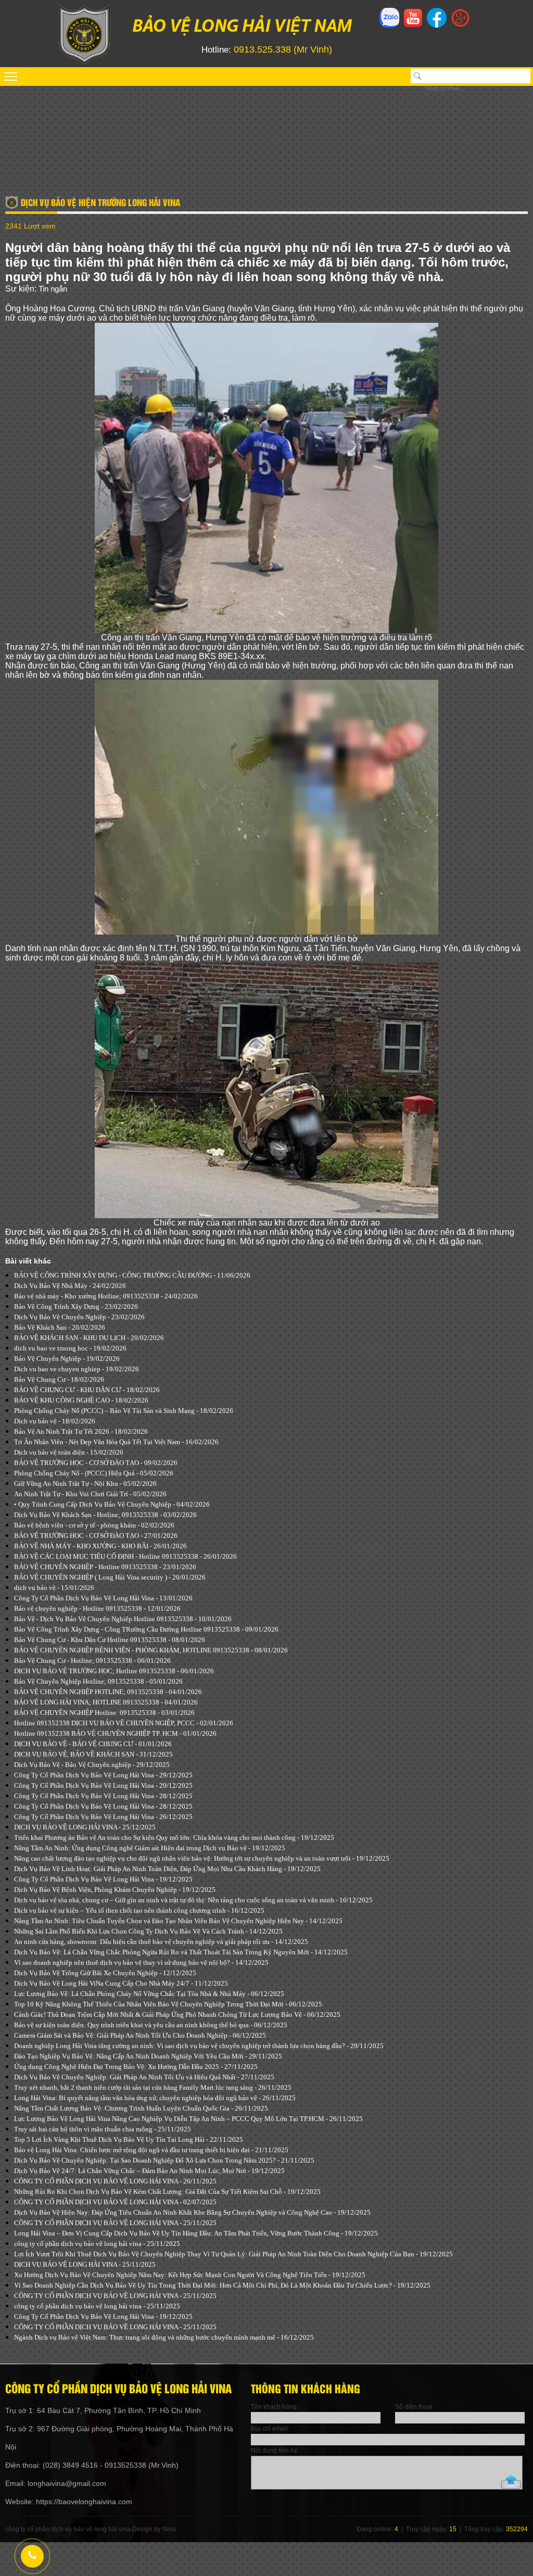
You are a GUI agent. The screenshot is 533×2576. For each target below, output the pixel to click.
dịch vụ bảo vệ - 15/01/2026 (54, 1588)
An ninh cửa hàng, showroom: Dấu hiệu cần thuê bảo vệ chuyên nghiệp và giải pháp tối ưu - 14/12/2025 (161, 1942)
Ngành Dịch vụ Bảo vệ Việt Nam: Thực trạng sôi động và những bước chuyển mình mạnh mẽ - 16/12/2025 (164, 2337)
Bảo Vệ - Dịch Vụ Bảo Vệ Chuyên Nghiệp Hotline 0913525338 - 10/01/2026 (123, 1619)
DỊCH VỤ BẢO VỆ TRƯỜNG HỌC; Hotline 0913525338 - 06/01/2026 (114, 1671)
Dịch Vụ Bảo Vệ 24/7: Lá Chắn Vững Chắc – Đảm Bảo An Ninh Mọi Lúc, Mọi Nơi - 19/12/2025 (149, 2171)
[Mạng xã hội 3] (437, 27)
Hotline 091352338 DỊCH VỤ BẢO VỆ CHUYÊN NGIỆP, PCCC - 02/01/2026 (124, 1723)
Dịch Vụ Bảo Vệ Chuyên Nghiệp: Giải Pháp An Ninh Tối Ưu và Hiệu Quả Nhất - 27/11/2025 (144, 2077)
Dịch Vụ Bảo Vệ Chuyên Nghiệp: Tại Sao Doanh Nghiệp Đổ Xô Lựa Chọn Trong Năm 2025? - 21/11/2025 (164, 2160)
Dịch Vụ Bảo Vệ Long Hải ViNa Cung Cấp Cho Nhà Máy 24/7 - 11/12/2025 (121, 1983)
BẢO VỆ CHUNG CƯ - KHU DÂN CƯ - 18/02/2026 (87, 1390)
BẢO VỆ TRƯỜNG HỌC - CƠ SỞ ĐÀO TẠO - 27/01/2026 (96, 1536)
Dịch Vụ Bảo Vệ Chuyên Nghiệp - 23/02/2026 (79, 1317)
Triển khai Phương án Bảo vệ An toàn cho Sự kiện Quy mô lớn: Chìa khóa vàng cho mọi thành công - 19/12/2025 (174, 1838)
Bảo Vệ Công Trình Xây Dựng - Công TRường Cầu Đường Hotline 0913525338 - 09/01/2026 (146, 1629)
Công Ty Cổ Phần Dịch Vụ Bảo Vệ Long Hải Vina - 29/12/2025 (103, 1775)
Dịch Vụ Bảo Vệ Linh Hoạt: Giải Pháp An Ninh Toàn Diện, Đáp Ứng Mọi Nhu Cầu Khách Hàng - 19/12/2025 (167, 1869)
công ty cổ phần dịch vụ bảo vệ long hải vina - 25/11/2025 (97, 2244)
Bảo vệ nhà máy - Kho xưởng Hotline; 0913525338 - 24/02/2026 (106, 1296)
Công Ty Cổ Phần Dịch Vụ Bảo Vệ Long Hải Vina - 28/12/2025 (103, 1796)
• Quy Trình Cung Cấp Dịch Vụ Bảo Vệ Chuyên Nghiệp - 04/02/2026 (112, 1504)
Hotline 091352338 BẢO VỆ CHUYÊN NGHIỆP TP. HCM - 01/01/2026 (115, 1733)
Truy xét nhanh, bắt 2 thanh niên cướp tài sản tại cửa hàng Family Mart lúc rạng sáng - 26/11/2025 (153, 2087)
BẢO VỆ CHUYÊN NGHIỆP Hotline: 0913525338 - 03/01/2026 (104, 1713)
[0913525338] (31, 2555)
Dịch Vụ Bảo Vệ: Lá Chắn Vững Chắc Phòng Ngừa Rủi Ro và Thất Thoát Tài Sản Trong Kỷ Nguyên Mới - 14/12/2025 (181, 1952)
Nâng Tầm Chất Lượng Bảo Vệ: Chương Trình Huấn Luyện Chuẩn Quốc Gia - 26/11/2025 (141, 2108)
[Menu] (266, 77)
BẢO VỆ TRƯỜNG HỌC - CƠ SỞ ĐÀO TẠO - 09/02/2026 (96, 1463)
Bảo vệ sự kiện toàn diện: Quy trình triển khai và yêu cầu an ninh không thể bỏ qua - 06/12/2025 (151, 2025)
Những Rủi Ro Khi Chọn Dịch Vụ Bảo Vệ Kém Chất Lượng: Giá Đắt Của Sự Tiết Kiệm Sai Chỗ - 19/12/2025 (167, 2192)
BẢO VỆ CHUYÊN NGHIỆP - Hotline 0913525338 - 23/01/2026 (105, 1567)
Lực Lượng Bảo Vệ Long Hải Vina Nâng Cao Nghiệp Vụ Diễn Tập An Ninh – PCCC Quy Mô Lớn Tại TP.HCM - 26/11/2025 (188, 2119)
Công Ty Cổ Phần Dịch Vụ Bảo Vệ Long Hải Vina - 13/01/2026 (103, 1598)
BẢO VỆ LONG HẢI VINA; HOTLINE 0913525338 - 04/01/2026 (106, 1702)
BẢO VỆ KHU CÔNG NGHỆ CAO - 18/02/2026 (81, 1400)
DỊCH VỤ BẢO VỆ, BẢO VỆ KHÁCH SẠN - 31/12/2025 (93, 1754)
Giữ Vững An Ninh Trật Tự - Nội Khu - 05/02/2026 (85, 1483)
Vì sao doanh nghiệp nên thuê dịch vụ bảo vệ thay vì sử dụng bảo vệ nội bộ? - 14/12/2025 (141, 1962)
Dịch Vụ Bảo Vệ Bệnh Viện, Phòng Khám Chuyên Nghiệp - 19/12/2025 (115, 1890)
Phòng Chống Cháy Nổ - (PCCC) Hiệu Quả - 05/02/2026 (94, 1473)
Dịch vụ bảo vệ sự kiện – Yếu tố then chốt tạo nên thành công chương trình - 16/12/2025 (139, 1910)
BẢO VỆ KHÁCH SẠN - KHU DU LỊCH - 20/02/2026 (89, 1338)
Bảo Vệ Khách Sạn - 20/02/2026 (60, 1327)
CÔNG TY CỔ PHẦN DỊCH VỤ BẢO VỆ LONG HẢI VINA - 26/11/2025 (115, 2181)
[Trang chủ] (84, 62)
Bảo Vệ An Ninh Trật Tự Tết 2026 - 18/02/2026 (81, 1431)
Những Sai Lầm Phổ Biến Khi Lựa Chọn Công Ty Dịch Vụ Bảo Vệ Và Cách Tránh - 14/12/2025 (148, 1931)
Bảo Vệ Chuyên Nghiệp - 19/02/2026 (67, 1359)
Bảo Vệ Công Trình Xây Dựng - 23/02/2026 (76, 1306)
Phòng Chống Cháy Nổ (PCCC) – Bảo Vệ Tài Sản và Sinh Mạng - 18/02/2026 (124, 1411)
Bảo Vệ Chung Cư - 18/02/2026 (59, 1379)
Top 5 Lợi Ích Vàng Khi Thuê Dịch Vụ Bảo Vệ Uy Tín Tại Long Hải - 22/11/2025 (129, 2139)
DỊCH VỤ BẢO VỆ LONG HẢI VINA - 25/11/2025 (85, 2264)
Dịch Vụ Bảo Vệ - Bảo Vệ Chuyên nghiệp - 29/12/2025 (92, 1765)
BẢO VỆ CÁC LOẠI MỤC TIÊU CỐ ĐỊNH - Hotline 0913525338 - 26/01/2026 (125, 1556)
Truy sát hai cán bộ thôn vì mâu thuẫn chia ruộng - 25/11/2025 (103, 2129)
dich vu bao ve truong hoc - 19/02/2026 (70, 1348)
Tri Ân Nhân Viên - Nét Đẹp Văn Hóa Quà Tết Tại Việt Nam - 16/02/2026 (116, 1442)
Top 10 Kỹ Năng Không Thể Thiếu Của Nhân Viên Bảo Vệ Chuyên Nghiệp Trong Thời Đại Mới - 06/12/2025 (168, 2004)
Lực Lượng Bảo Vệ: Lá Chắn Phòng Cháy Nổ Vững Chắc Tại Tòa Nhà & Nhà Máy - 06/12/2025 (149, 1994)
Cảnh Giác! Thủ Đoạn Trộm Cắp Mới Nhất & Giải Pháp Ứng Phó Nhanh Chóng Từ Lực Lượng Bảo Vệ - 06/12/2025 (177, 2015)
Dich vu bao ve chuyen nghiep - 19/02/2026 (77, 1369)
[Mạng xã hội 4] (460, 24)
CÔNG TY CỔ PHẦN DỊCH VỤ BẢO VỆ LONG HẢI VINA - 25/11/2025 (115, 2223)
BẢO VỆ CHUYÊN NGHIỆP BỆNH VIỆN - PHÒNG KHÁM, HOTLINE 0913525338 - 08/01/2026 (151, 1650)
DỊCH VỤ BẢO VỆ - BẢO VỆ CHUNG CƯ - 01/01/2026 (93, 1744)
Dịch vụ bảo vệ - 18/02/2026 (55, 1421)
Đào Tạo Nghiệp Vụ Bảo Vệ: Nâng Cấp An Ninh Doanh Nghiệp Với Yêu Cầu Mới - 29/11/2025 (148, 2056)
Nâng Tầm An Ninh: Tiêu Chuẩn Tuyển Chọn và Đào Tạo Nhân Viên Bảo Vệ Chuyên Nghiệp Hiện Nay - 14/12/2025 (178, 1921)
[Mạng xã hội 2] (413, 24)
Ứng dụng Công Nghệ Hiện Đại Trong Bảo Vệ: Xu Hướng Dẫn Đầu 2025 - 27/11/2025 (136, 2067)
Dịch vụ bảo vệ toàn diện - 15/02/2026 (69, 1452)
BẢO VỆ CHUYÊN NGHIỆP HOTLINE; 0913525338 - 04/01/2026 (108, 1692)
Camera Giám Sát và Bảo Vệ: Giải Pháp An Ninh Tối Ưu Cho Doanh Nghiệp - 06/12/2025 (140, 2035)
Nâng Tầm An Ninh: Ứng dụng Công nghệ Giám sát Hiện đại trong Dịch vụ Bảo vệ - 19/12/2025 (150, 1848)
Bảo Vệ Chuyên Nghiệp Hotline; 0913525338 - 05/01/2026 (98, 1681)
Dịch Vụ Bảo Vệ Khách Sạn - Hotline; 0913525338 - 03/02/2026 (105, 1515)
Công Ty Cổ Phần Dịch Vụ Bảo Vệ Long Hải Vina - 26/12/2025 (103, 1817)
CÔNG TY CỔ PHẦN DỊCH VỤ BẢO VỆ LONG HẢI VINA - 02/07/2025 (115, 2202)
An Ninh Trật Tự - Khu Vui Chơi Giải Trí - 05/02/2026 (90, 1494)
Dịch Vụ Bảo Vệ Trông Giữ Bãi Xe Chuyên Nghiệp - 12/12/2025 (105, 1973)
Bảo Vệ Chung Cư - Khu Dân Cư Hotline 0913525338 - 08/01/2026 (110, 1640)
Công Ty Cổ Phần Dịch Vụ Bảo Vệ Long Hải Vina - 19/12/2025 (103, 1879)
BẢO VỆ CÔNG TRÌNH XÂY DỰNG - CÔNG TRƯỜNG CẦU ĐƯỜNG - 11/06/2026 (132, 1275)
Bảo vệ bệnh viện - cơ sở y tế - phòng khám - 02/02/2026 (94, 1525)
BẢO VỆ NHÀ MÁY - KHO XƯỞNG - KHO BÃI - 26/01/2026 (100, 1546)
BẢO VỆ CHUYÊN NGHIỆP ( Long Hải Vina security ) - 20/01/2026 (110, 1577)
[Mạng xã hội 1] (389, 27)
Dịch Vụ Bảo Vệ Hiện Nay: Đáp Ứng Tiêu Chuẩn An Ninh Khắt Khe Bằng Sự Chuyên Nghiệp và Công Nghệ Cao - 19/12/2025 (192, 2212)
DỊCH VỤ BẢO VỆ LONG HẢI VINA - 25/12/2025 (85, 1827)
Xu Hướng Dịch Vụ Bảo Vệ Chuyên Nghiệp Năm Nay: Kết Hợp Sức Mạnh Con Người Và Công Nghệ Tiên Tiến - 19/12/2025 (190, 2275)
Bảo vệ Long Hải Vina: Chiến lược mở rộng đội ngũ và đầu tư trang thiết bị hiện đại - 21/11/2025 (151, 2150)
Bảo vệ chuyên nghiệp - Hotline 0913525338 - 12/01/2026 (97, 1608)
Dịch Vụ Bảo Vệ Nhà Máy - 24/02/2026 (70, 1286)
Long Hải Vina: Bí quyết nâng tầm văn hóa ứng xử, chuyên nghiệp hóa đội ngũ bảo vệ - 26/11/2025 (155, 2098)
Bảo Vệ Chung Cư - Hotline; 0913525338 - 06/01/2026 (92, 1660)
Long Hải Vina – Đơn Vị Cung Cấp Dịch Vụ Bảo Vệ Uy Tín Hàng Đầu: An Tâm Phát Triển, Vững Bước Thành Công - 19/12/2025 (196, 2233)
